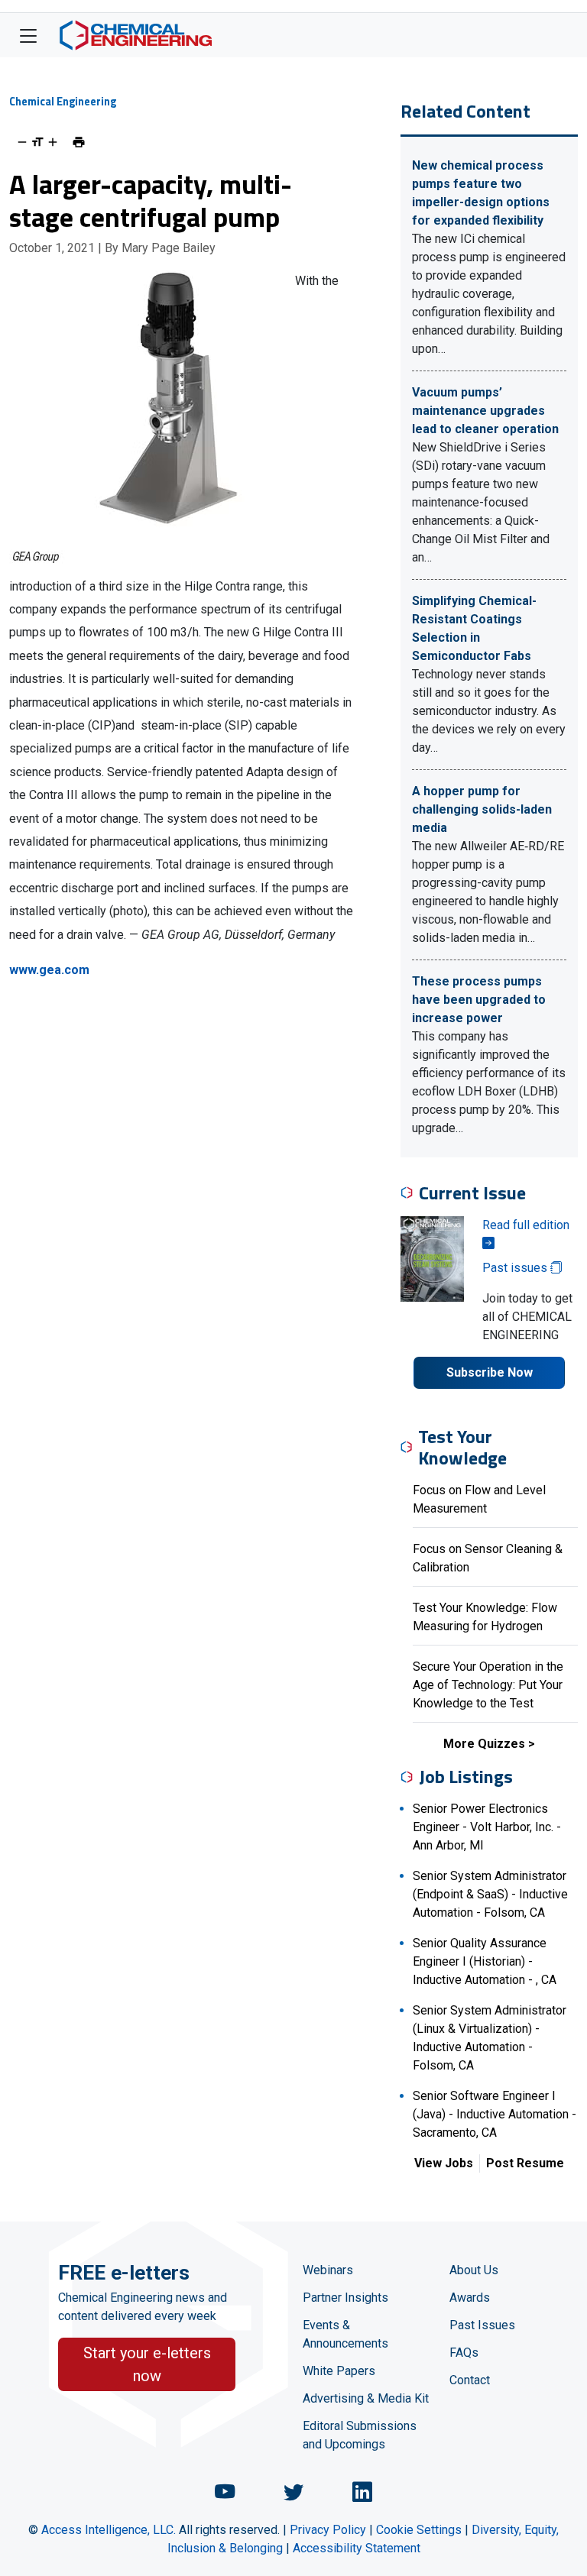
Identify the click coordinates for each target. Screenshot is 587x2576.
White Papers (339, 2371)
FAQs (464, 2353)
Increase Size (53, 142)
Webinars (328, 2270)
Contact (470, 2380)
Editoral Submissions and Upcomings (360, 2435)
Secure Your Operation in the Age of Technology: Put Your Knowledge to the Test (488, 1685)
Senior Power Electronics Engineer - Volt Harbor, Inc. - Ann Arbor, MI (487, 1827)
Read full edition (526, 1225)
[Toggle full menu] (28, 35)
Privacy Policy (328, 2530)
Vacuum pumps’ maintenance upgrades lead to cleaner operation (485, 411)
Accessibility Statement (357, 2548)
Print (79, 142)
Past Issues (482, 2325)
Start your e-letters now (147, 2364)
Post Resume (525, 2163)
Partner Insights (345, 2298)
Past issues (516, 1268)
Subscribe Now (490, 1372)
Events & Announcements (345, 2334)
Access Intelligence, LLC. (109, 2530)
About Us (474, 2270)
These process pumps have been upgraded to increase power (479, 1000)
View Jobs (444, 2163)
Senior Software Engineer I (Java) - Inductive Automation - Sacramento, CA (495, 2114)
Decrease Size (22, 142)
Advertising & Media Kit (366, 2398)
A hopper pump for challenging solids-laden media (482, 809)
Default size (37, 142)
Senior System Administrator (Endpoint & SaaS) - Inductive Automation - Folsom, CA (490, 1894)
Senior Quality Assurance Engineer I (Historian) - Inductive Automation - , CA (485, 1961)
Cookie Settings (419, 2530)
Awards (470, 2298)
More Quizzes (484, 1744)
